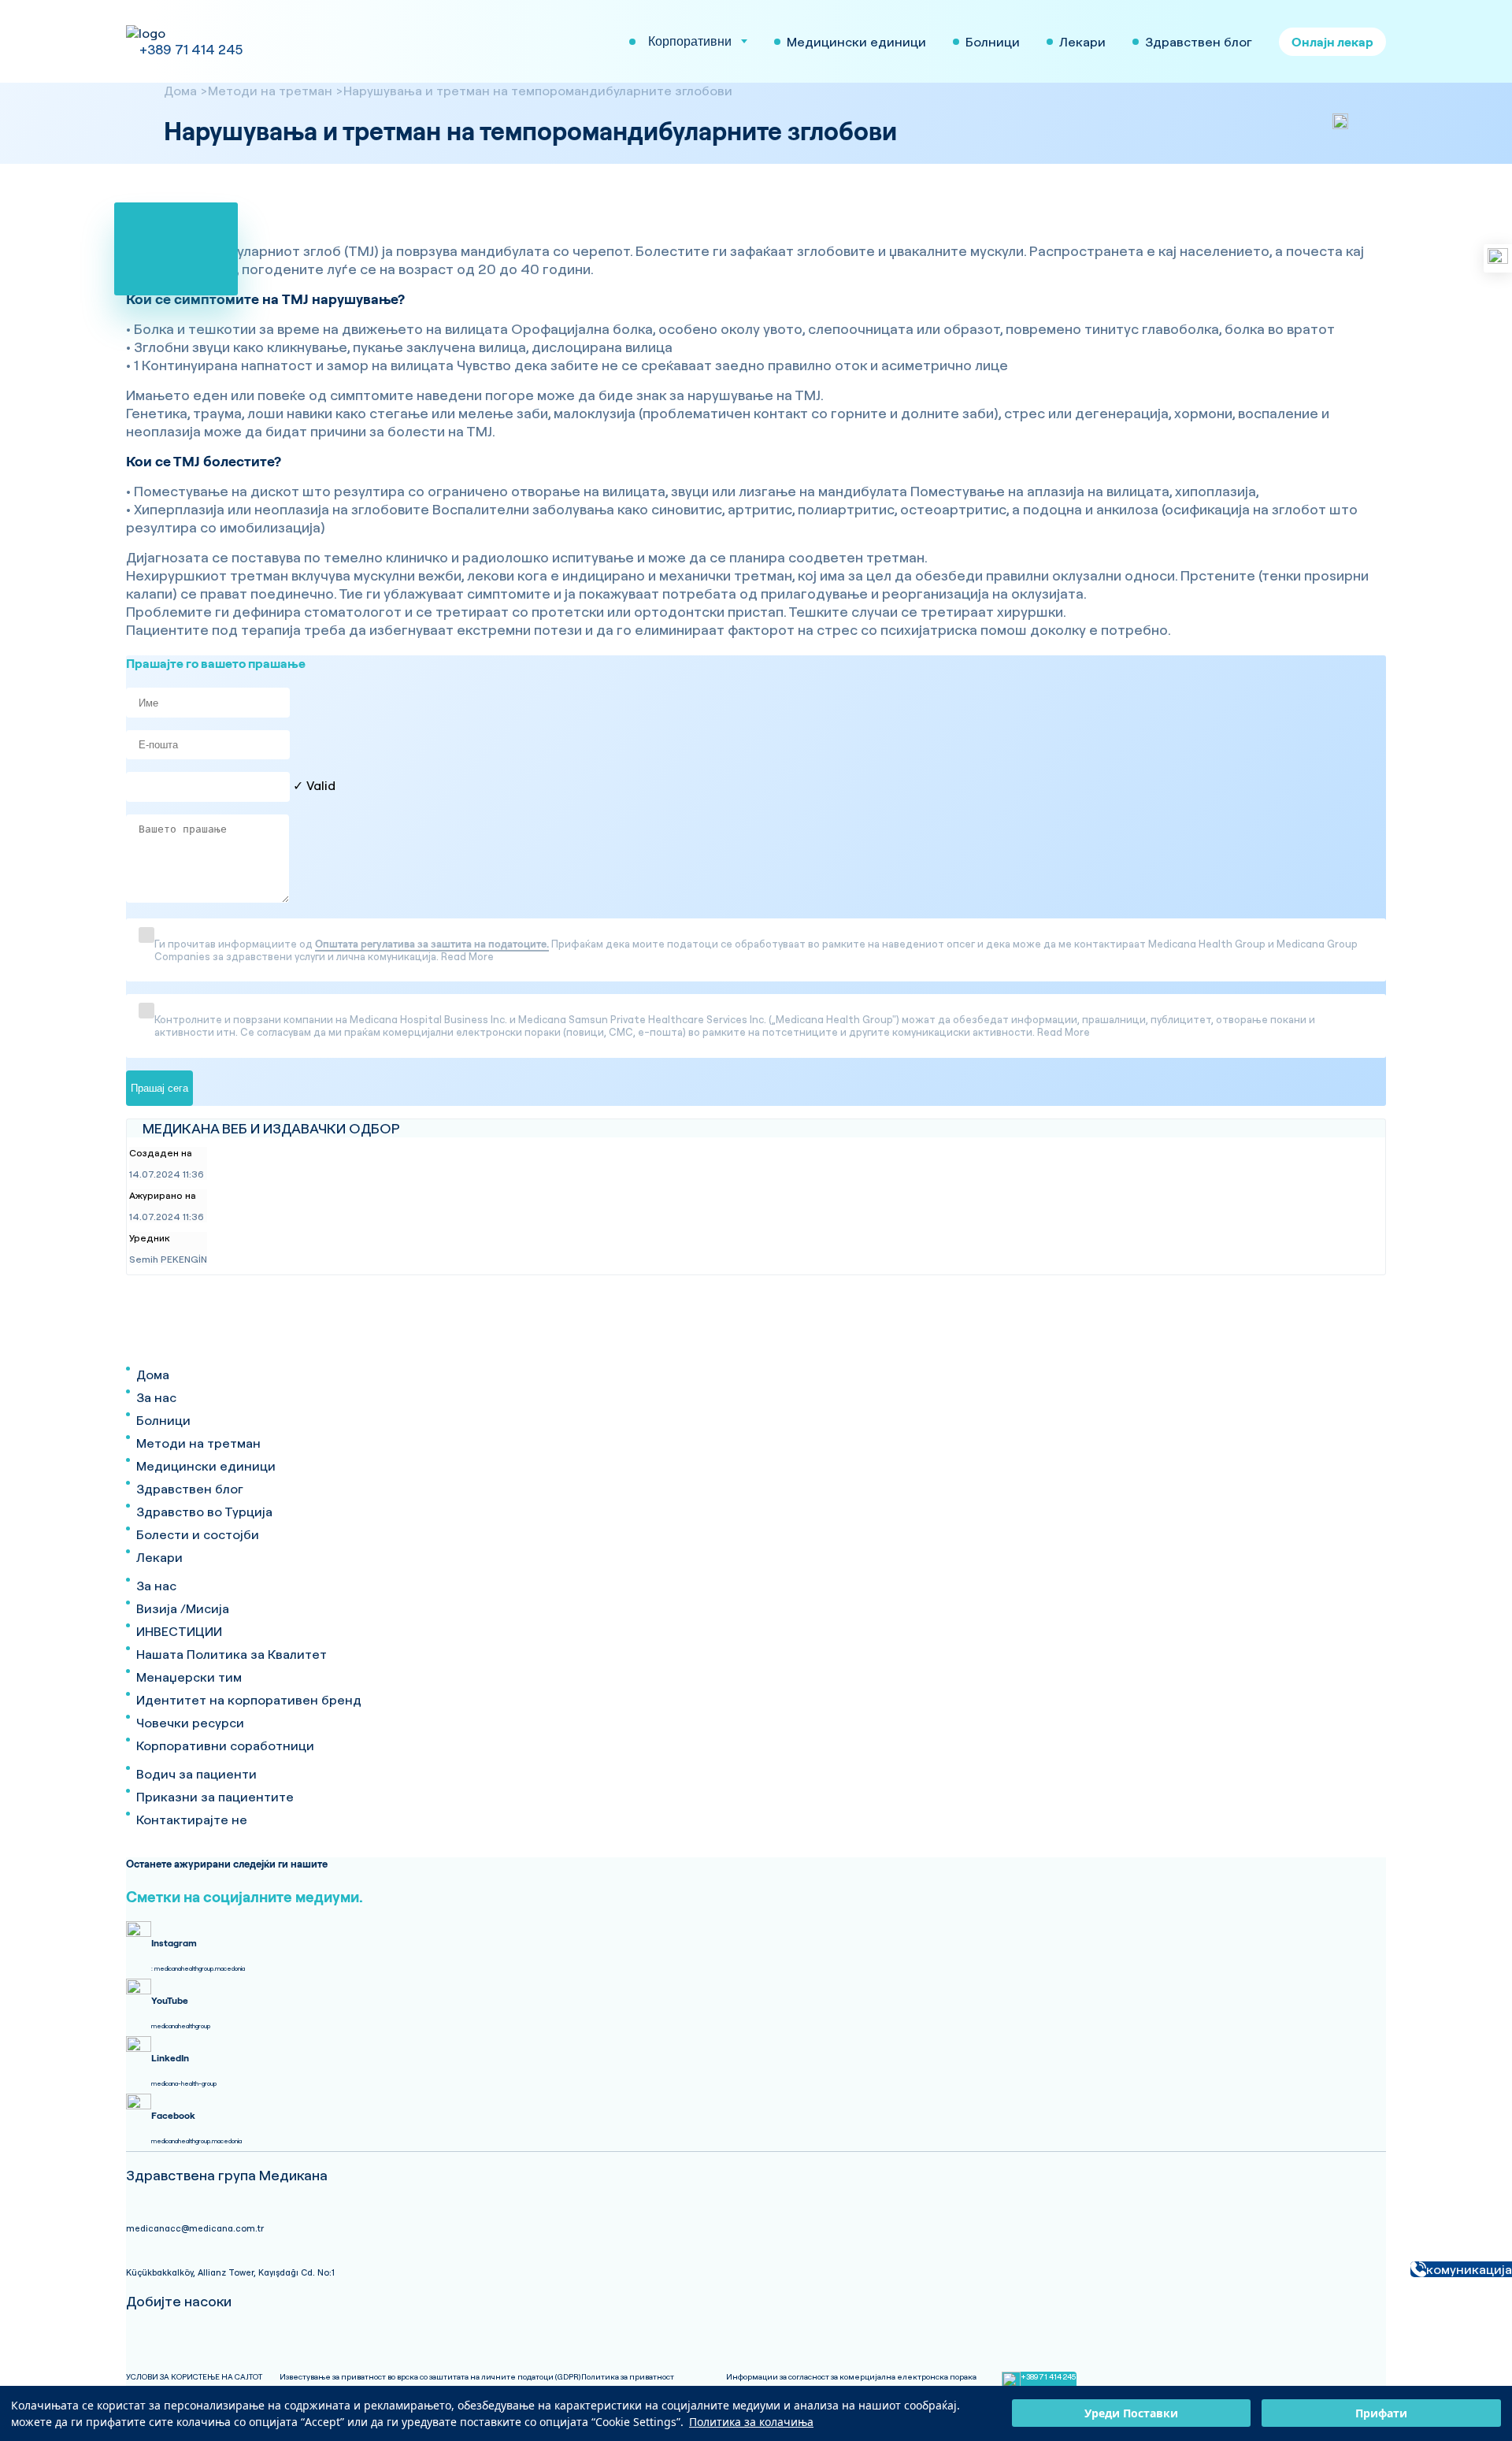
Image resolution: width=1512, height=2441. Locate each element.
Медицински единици (206, 1466)
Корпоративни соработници (225, 1745)
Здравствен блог (190, 1489)
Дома (180, 91)
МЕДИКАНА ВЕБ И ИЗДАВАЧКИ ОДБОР (271, 1128)
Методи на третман (270, 91)
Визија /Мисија (183, 1608)
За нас (156, 1397)
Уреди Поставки (1131, 2414)
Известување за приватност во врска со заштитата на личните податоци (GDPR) (430, 2377)
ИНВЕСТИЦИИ (179, 1631)
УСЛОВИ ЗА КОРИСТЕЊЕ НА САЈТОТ (194, 2377)
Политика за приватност (628, 2377)
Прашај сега (159, 1088)
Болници (163, 1420)
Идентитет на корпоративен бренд (249, 1700)
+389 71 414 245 (191, 49)
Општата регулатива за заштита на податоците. (432, 944)
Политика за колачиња (751, 2422)
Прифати (1381, 2414)
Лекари (159, 1557)
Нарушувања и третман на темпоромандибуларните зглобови (538, 91)
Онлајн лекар (1332, 42)
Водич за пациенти (196, 1774)
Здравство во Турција (204, 1512)
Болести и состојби (198, 1534)
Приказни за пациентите (215, 1797)
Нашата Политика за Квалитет (232, 1654)
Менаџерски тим (189, 1677)
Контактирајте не (192, 1820)
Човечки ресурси (190, 1723)
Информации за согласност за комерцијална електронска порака (851, 2377)
